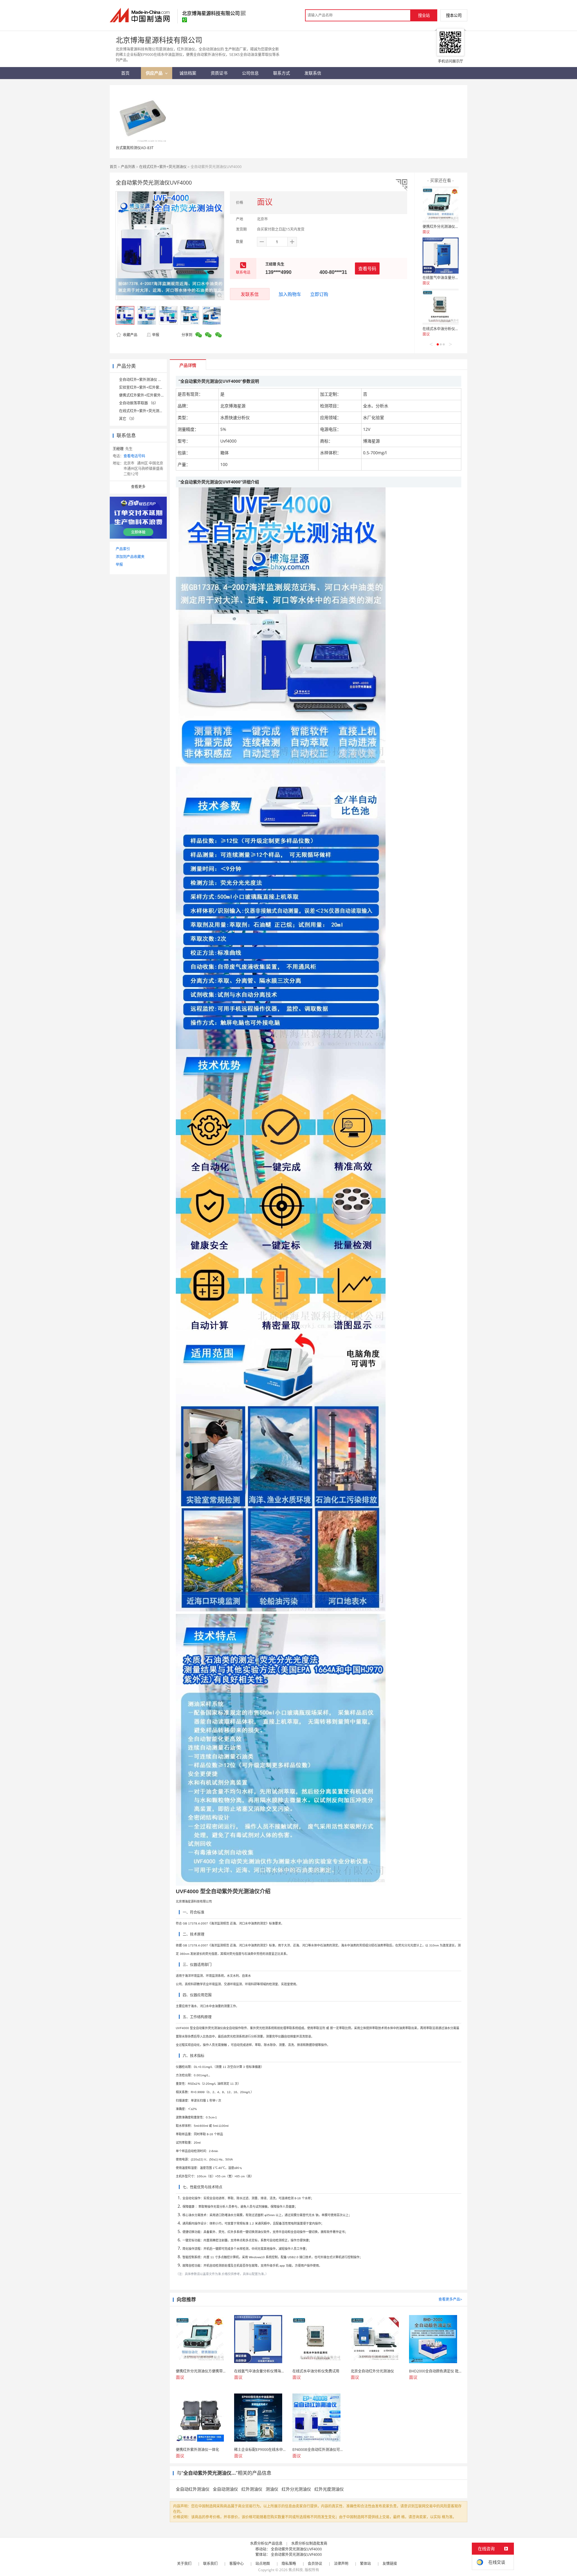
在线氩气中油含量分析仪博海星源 (450, 278)
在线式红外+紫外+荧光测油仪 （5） (148, 411)
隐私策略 (289, 2564)
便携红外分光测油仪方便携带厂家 (450, 227)
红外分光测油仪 (296, 2489)
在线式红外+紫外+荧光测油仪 (163, 167)
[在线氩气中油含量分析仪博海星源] (441, 256)
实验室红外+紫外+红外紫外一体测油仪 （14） (156, 387)
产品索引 (123, 549)
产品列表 (128, 167)
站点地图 (263, 2564)
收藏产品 (130, 335)
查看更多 (138, 487)
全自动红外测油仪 (193, 2489)
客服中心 (237, 2564)
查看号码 (367, 268)
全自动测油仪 (225, 2489)
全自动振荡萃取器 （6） (139, 403)
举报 (156, 335)
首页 (113, 167)
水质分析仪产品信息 (266, 2543)
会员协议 (315, 2564)
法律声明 (341, 2564)
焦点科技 (296, 2570)
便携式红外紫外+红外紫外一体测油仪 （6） (154, 395)
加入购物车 (290, 294)
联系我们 (210, 2564)
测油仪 (272, 2489)
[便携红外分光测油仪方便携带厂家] (441, 204)
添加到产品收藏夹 (130, 557)
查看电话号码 (134, 456)
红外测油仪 (252, 2489)
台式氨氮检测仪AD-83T (135, 148)
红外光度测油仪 (329, 2489)
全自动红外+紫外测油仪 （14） (144, 380)
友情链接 (390, 2564)
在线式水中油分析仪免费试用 (446, 329)
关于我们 (184, 2564)
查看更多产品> (450, 2299)
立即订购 (319, 294)
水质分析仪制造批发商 (309, 2543)
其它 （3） (128, 419)
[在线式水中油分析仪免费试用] (441, 307)
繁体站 (365, 2564)
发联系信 (250, 294)
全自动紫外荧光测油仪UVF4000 (296, 2549)
